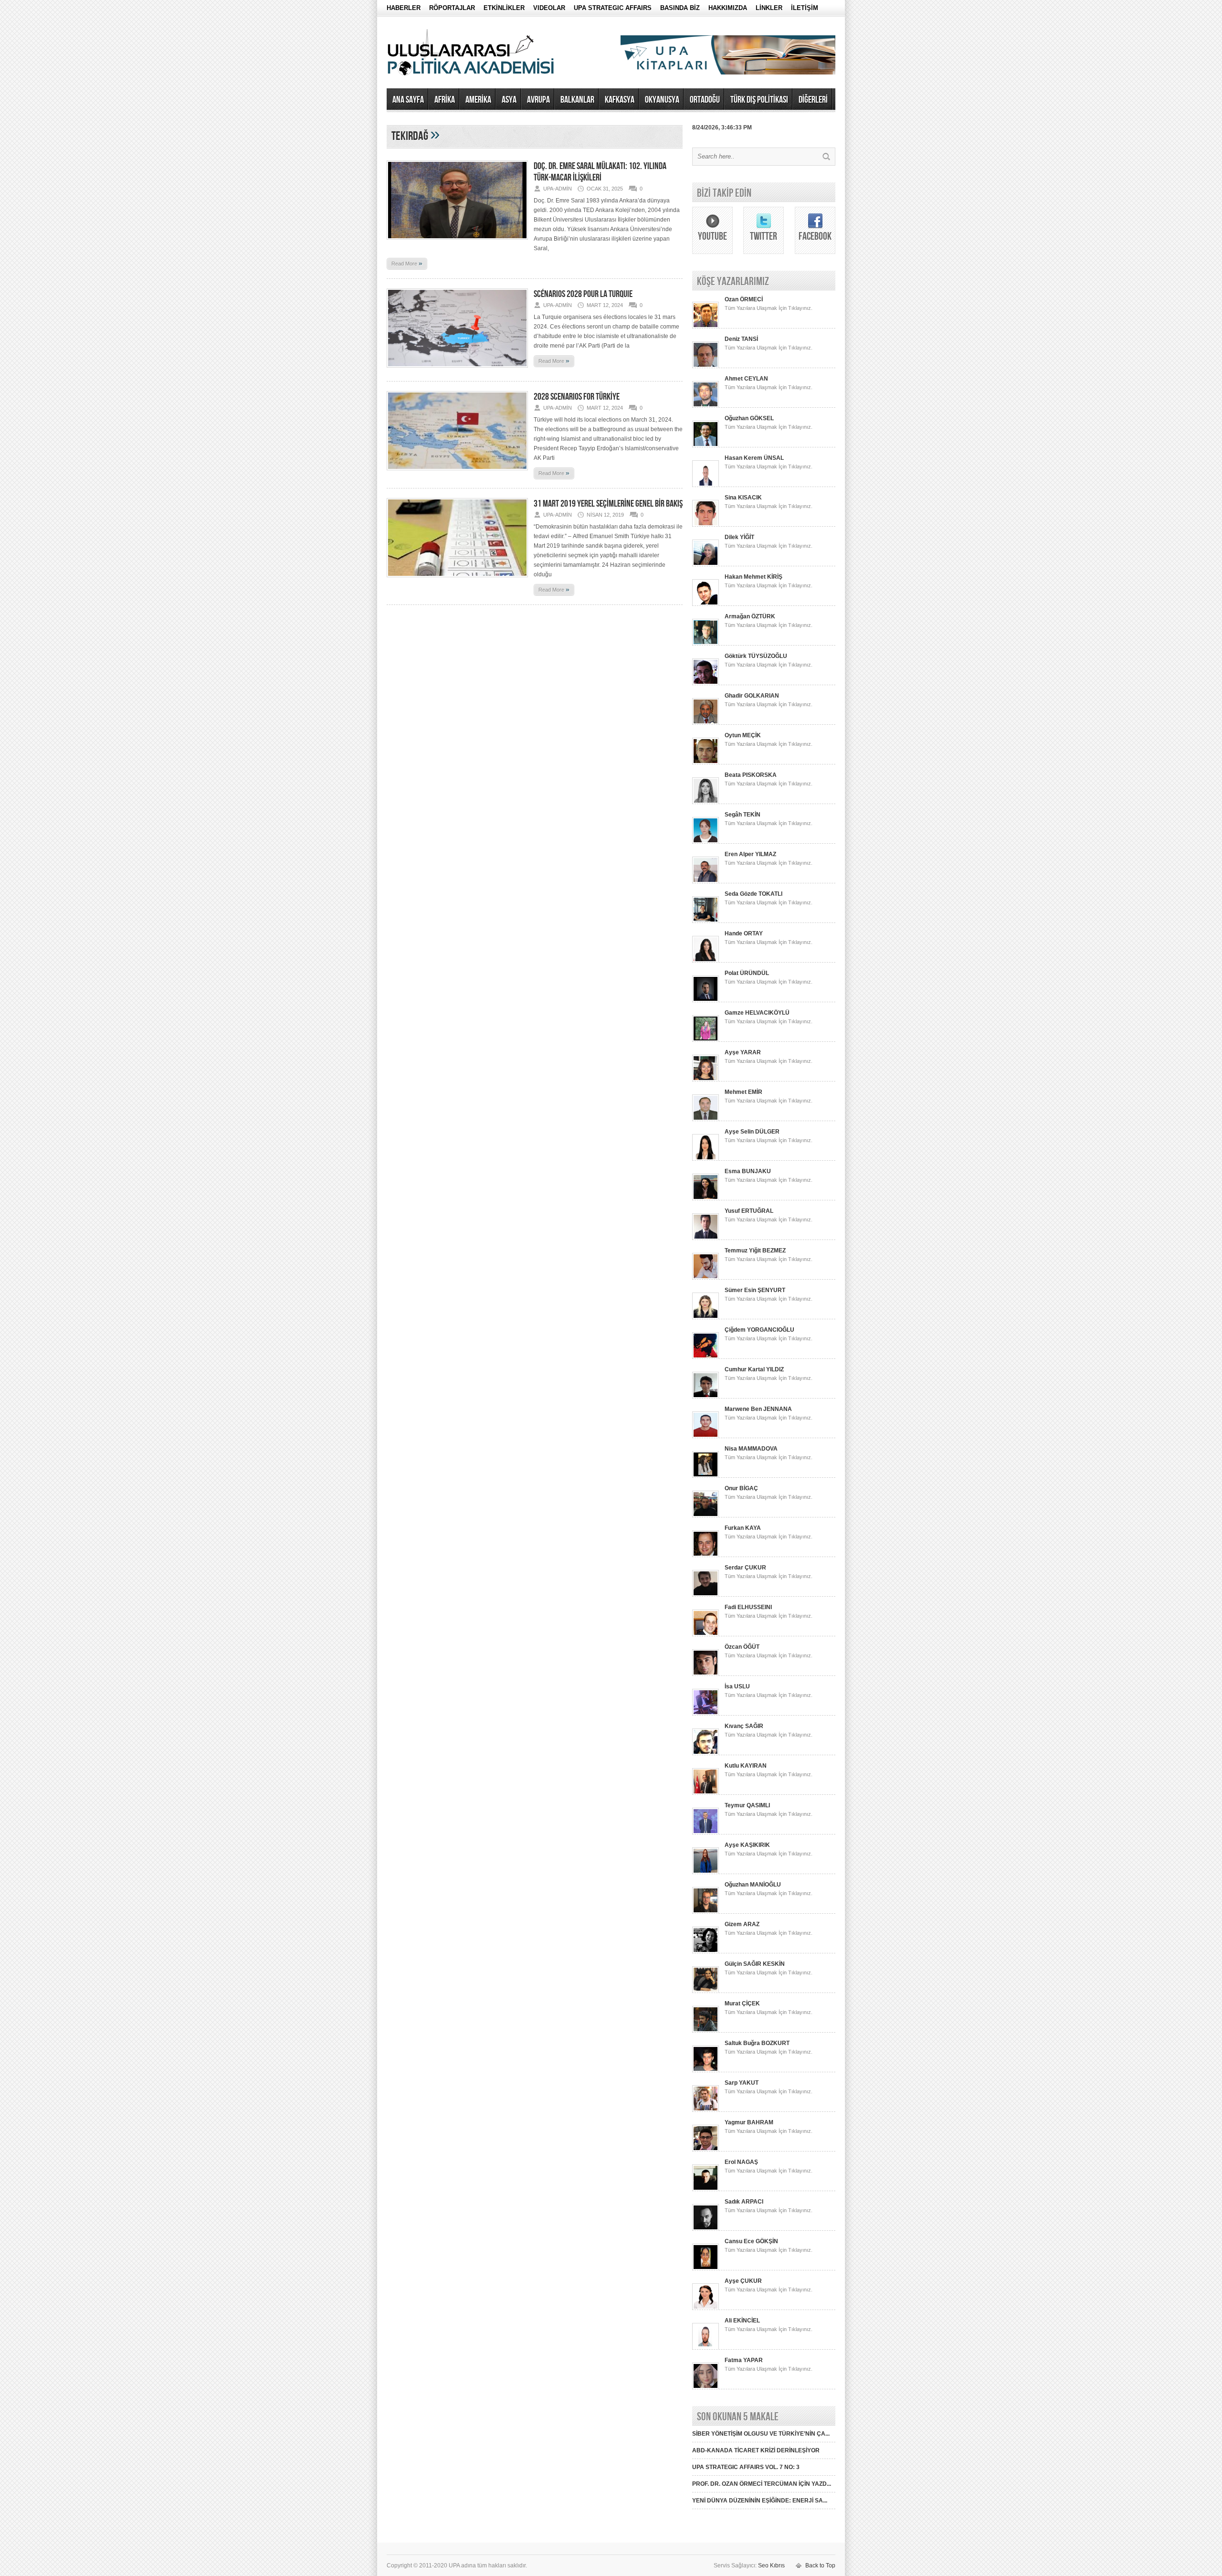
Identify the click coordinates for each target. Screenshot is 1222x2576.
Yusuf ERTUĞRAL (749, 1211)
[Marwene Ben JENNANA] (706, 1436)
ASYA (509, 100)
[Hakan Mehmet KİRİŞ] (706, 604)
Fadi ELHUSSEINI (748, 1607)
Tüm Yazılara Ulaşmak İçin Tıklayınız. (769, 308)
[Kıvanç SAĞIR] (706, 1753)
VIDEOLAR (549, 8)
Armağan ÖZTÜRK (750, 616)
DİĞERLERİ (813, 100)
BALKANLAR (577, 100)
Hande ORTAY (744, 933)
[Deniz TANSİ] (706, 366)
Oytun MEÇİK (743, 735)
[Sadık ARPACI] (706, 2229)
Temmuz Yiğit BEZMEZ (755, 1251)
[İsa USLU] (706, 1714)
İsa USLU (737, 1686)
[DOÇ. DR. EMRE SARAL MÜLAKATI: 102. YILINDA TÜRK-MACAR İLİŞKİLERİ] (457, 243)
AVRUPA (538, 100)
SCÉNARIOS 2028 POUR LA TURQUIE (583, 294)
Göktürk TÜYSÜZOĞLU (756, 656)
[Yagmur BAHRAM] (706, 2150)
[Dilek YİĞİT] (706, 564)
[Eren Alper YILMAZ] (706, 881)
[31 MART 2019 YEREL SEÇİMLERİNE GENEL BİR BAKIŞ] (457, 580)
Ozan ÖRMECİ (744, 299)
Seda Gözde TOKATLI (753, 894)
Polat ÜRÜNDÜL (747, 973)
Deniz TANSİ (741, 339)
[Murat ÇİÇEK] (706, 2031)
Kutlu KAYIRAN (746, 1766)
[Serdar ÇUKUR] (706, 1595)
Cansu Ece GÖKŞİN (751, 2241)
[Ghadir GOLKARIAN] (706, 723)
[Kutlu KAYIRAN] (706, 1793)
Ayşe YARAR (743, 1052)
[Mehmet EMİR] (706, 1119)
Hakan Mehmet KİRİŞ (753, 577)
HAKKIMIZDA (728, 8)
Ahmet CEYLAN (746, 379)
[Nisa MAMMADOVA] (706, 1476)
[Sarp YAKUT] (706, 2110)
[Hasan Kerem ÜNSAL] (706, 485)
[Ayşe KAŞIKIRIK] (706, 1872)
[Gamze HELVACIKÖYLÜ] (706, 1040)
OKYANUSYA (662, 100)
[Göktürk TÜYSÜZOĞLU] (706, 683)
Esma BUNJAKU (748, 1171)
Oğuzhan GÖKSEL (749, 418)
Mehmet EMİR (743, 1092)
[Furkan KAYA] (706, 1555)
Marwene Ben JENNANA (758, 1409)
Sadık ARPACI (744, 2202)
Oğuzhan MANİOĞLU (753, 1885)
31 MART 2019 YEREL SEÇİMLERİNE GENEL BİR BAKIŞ (608, 504)
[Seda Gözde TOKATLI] (706, 921)
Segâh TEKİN (743, 815)
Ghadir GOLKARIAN (752, 696)
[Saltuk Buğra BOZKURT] (706, 2070)
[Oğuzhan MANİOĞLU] (706, 1912)
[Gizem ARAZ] (706, 1951)
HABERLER (404, 8)
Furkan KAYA (743, 1528)
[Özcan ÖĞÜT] (706, 1674)
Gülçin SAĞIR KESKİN (755, 1964)
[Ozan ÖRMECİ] (706, 327)
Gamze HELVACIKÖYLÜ (757, 1013)
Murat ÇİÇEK (742, 2004)
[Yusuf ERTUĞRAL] (706, 1238)
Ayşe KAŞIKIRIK (747, 1845)
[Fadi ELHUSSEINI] (706, 1634)
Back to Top (820, 2565)
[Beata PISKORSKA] (706, 802)
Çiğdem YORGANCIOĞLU (759, 1330)
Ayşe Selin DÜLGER (752, 1132)
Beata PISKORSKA (751, 775)
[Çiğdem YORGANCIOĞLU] (706, 1357)
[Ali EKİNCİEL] (706, 2348)
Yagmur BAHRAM (749, 2122)
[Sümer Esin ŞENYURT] (706, 1317)
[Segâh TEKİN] (706, 842)
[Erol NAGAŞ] (706, 2189)
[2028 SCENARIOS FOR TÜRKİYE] (457, 473)
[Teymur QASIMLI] (706, 1833)
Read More (407, 263)
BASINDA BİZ (680, 8)
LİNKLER (769, 8)
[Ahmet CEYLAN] (706, 406)
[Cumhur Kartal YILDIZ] (706, 1397)
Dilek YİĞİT (739, 537)
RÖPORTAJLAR (452, 8)
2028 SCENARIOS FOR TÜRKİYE (577, 397)
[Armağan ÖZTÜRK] (706, 644)
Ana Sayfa (408, 100)
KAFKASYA (620, 100)
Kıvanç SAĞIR (744, 1726)
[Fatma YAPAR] (706, 2387)
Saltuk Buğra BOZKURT (757, 2043)
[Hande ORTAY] (706, 961)
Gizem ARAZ (742, 1924)
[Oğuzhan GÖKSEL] (706, 445)
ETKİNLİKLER (504, 8)
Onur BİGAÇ (741, 1488)
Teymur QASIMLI (747, 1805)
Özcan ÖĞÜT (742, 1647)
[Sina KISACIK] (706, 525)
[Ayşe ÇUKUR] (706, 2308)
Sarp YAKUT (742, 2083)
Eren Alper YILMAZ (750, 854)
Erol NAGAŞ (741, 2162)
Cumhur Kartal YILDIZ (754, 1369)
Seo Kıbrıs (771, 2565)
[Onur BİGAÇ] (706, 1516)
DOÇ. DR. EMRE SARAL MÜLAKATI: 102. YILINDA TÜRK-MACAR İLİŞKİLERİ (600, 172)
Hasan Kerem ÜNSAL (754, 458)
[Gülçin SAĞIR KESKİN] (706, 1991)
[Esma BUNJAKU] (706, 1198)
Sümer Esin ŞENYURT (755, 1290)
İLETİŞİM (805, 8)
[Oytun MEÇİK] (706, 763)
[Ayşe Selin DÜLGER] (706, 1159)
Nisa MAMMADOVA (751, 1449)
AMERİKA (478, 100)
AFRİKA (445, 100)
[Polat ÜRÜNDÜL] (706, 1000)
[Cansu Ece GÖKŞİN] (706, 2269)
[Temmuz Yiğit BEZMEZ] (706, 1278)
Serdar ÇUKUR (745, 1568)
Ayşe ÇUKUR (743, 2281)
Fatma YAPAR (744, 2360)
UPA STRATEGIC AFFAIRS (613, 8)
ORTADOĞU (705, 100)
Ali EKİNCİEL (742, 2321)
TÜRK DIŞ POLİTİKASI (759, 100)
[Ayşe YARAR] (706, 1080)
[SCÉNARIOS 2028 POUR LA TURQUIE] (457, 371)
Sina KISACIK (743, 498)
